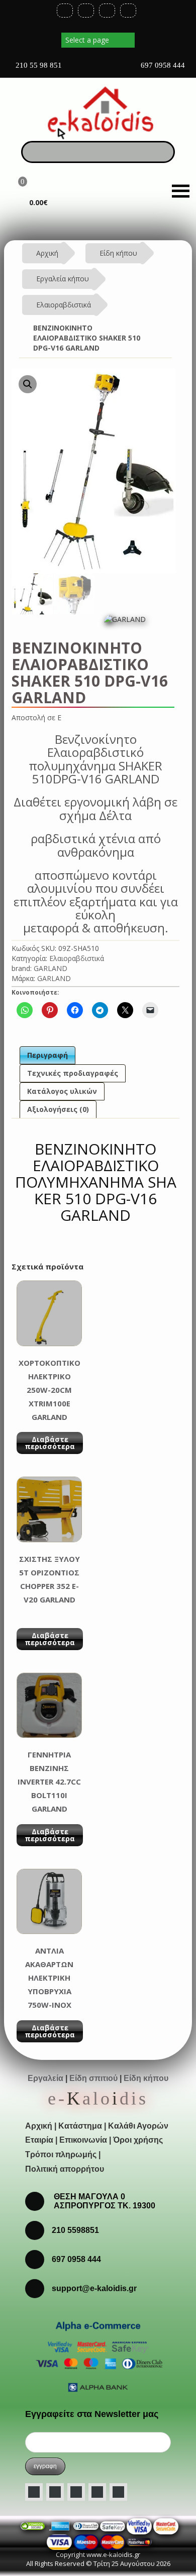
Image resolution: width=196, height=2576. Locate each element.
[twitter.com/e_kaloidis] (55, 2492)
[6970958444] (38, 2288)
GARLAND (51, 968)
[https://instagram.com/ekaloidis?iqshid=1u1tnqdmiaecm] (128, 11)
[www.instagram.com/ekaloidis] (76, 2492)
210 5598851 (75, 2230)
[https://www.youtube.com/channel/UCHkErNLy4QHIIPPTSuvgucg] (107, 11)
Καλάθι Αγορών (138, 2126)
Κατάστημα (80, 2126)
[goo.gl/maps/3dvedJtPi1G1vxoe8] (91, 69)
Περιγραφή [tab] (47, 1055)
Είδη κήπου (118, 253)
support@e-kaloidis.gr (94, 2288)
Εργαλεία (45, 2078)
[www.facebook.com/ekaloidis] (34, 2492)
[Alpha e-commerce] (98, 2356)
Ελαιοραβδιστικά (64, 305)
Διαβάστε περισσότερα (50, 1443)
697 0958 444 (162, 65)
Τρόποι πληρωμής (61, 2154)
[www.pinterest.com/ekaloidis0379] (118, 2492)
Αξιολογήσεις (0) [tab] (58, 1109)
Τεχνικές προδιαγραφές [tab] (73, 1073)
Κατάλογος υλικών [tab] (62, 1091)
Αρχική (47, 253)
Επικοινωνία (83, 2140)
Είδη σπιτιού (93, 2078)
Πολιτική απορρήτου (65, 2169)
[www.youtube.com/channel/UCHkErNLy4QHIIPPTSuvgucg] (97, 2492)
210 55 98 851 (38, 65)
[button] (28, 384)
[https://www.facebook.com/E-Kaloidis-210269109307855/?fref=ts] (65, 11)
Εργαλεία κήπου (63, 279)
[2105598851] (38, 2259)
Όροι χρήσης (138, 2140)
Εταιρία (39, 2140)
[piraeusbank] (113, 2541)
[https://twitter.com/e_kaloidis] (86, 11)
